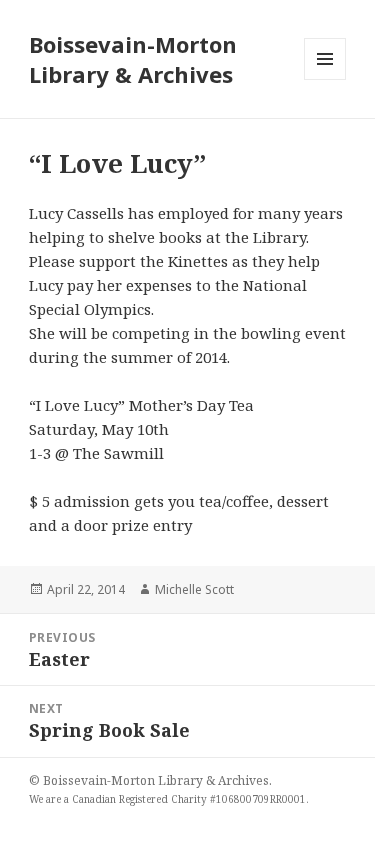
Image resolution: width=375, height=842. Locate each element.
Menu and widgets (325, 79)
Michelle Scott (194, 589)
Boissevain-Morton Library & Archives (133, 59)
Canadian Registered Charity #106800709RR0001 (189, 799)
